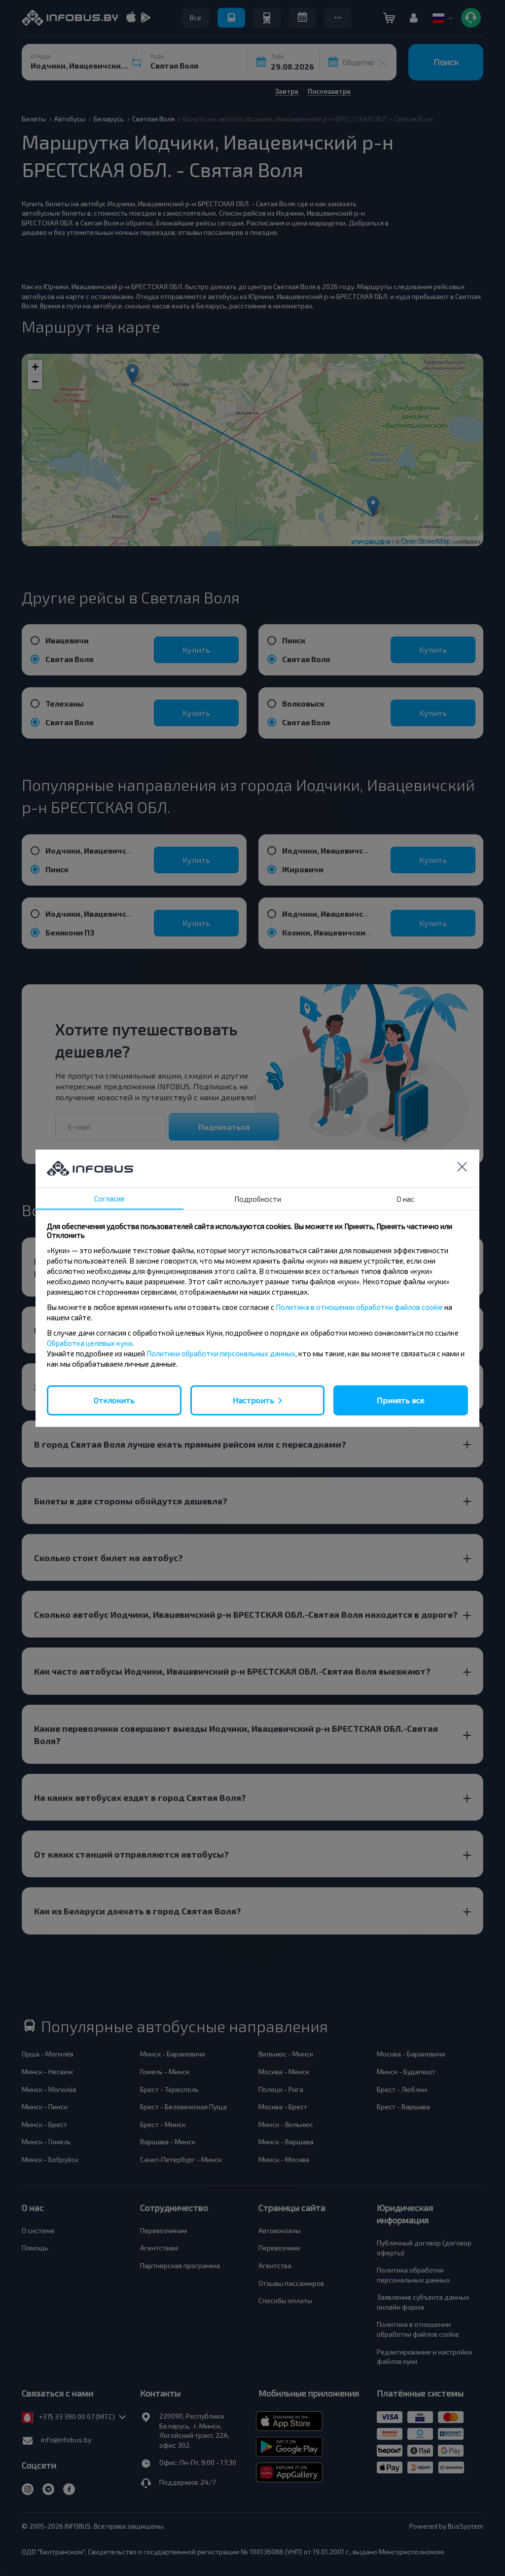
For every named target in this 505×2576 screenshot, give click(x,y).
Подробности (258, 1199)
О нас (405, 1199)
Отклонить (114, 1400)
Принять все (401, 1400)
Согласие (109, 1198)
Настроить (253, 1400)
